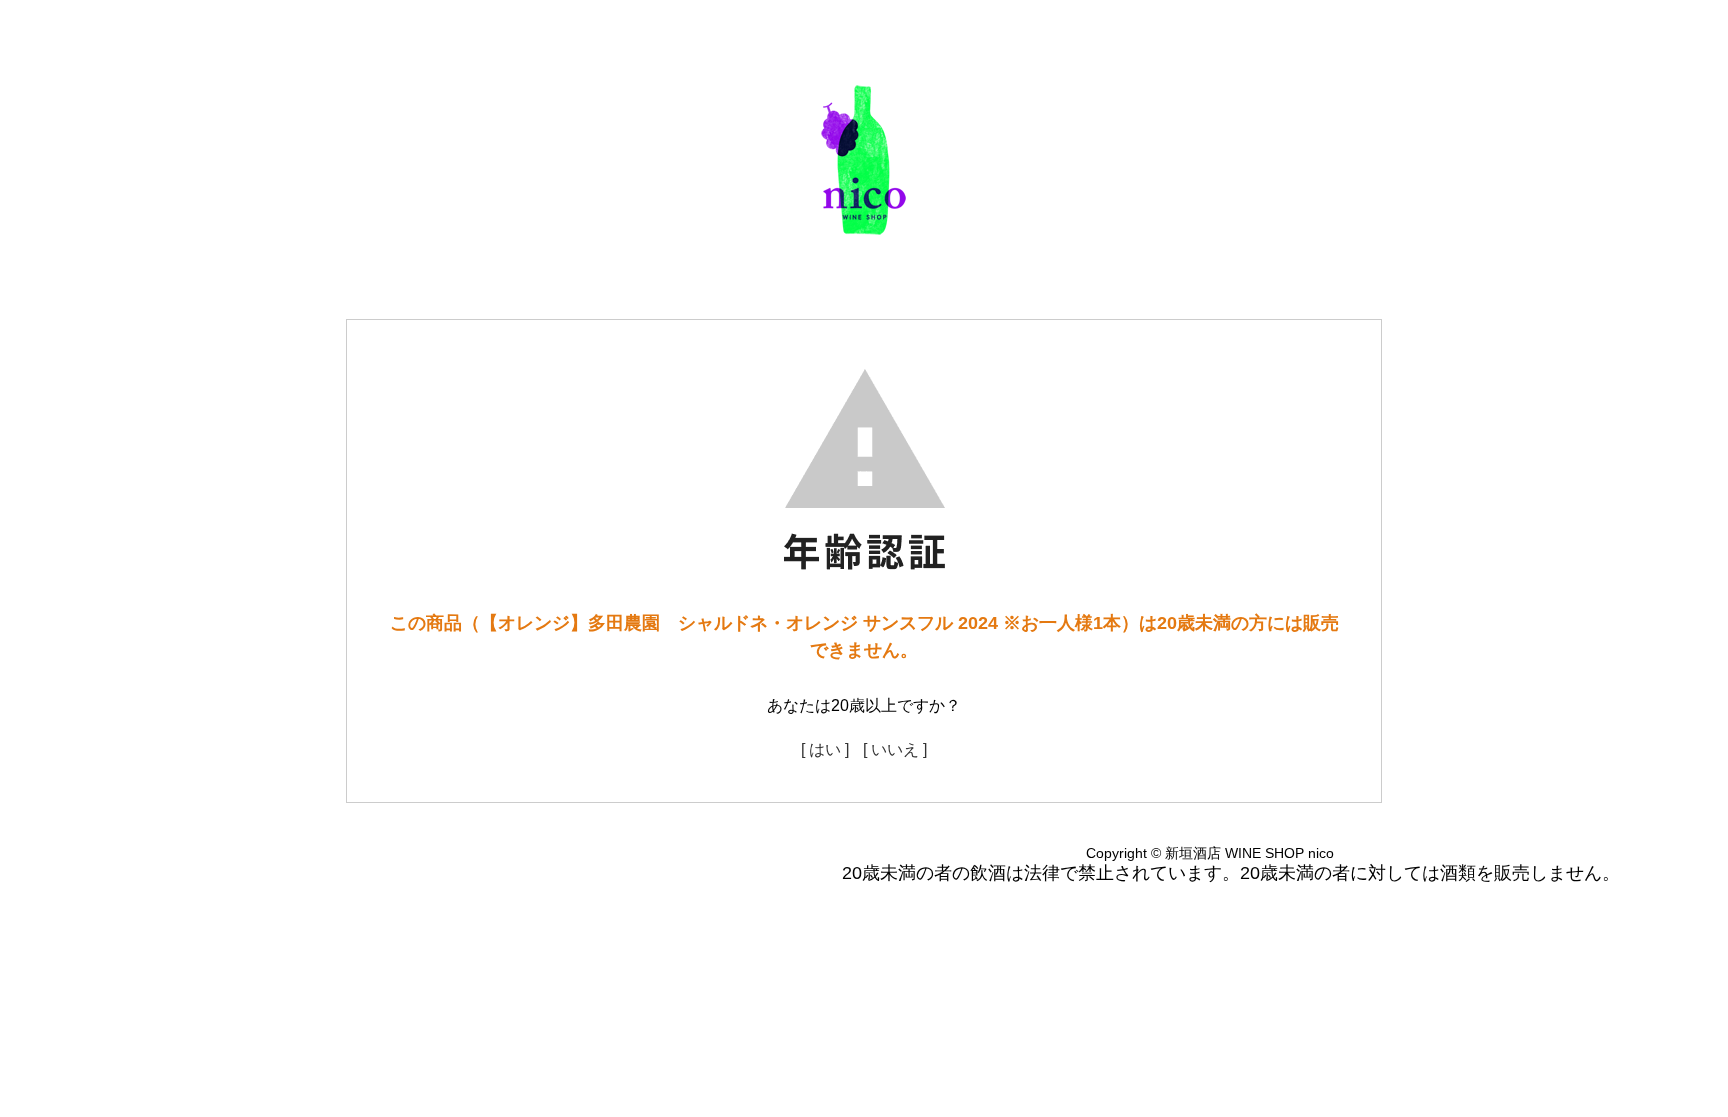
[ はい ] (825, 749)
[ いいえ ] (895, 749)
